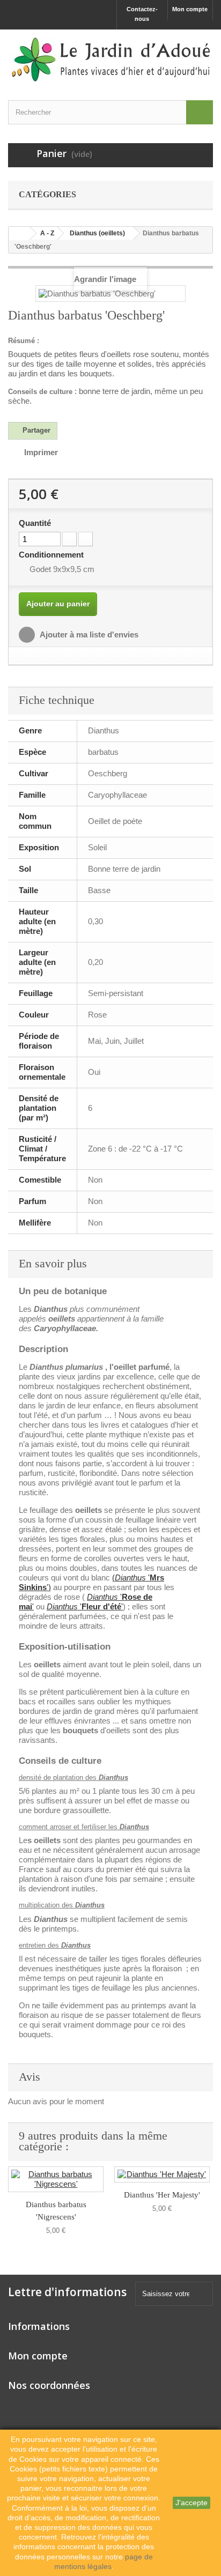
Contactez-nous (142, 14)
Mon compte (190, 9)
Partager (35, 430)
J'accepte (191, 2503)
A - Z (47, 233)
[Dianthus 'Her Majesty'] (162, 2174)
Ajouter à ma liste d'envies (88, 634)
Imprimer (41, 452)
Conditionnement (52, 555)
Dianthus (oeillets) (97, 233)
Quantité (35, 523)
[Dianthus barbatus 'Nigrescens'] (56, 2179)
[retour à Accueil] (19, 233)
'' (85, 1606)
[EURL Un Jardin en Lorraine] (110, 60)
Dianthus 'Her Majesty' (162, 2195)
